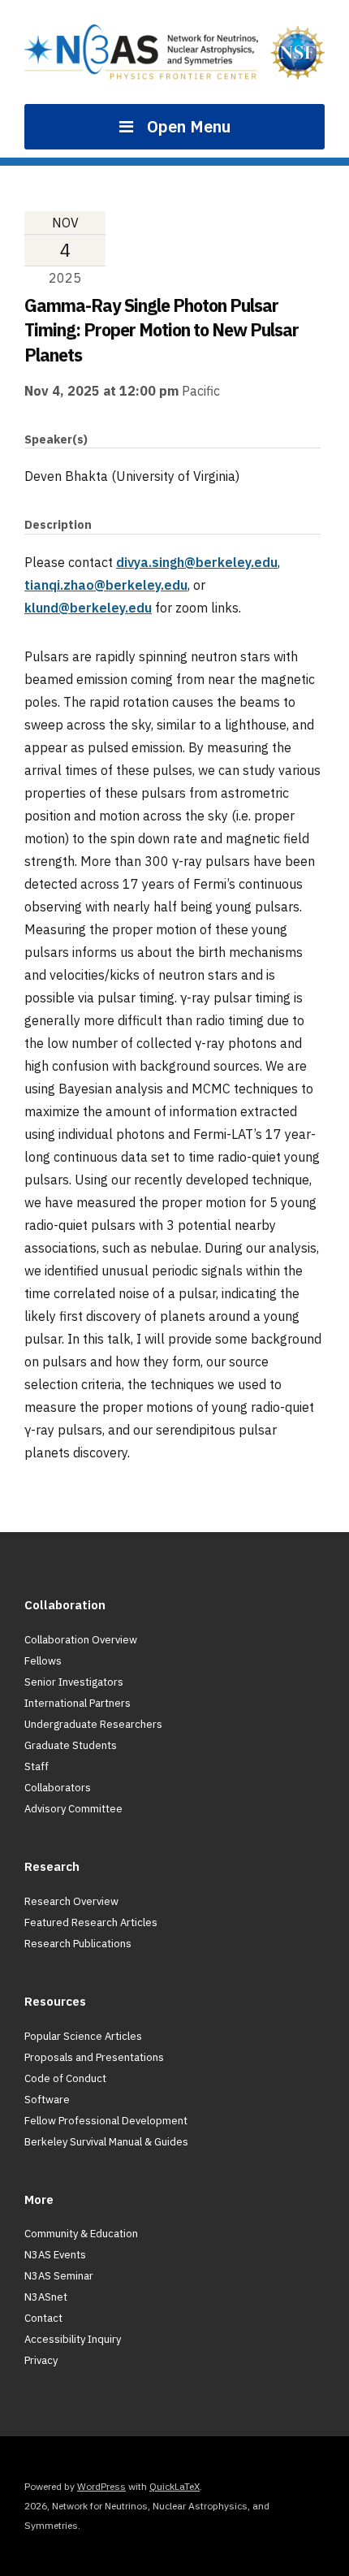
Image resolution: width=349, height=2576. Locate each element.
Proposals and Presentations (94, 2057)
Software (47, 2100)
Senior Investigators (74, 1682)
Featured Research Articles (91, 1922)
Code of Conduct (65, 2078)
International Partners (78, 1703)
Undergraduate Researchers (93, 1724)
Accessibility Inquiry (73, 2339)
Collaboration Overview (81, 1640)
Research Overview (71, 1901)
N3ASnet (46, 2297)
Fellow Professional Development (106, 2121)
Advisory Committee (73, 1809)
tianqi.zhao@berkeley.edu (106, 585)
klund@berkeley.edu (88, 608)
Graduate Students (71, 1745)
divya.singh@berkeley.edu (197, 562)
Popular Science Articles (83, 2036)
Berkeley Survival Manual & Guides (106, 2142)
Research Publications (78, 1944)
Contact (43, 2318)
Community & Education (81, 2234)
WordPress (101, 2486)
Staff (37, 1766)
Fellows (43, 1661)
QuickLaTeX (174, 2486)
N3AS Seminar (59, 2276)
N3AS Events (55, 2255)
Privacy (41, 2360)
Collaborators (58, 1788)
